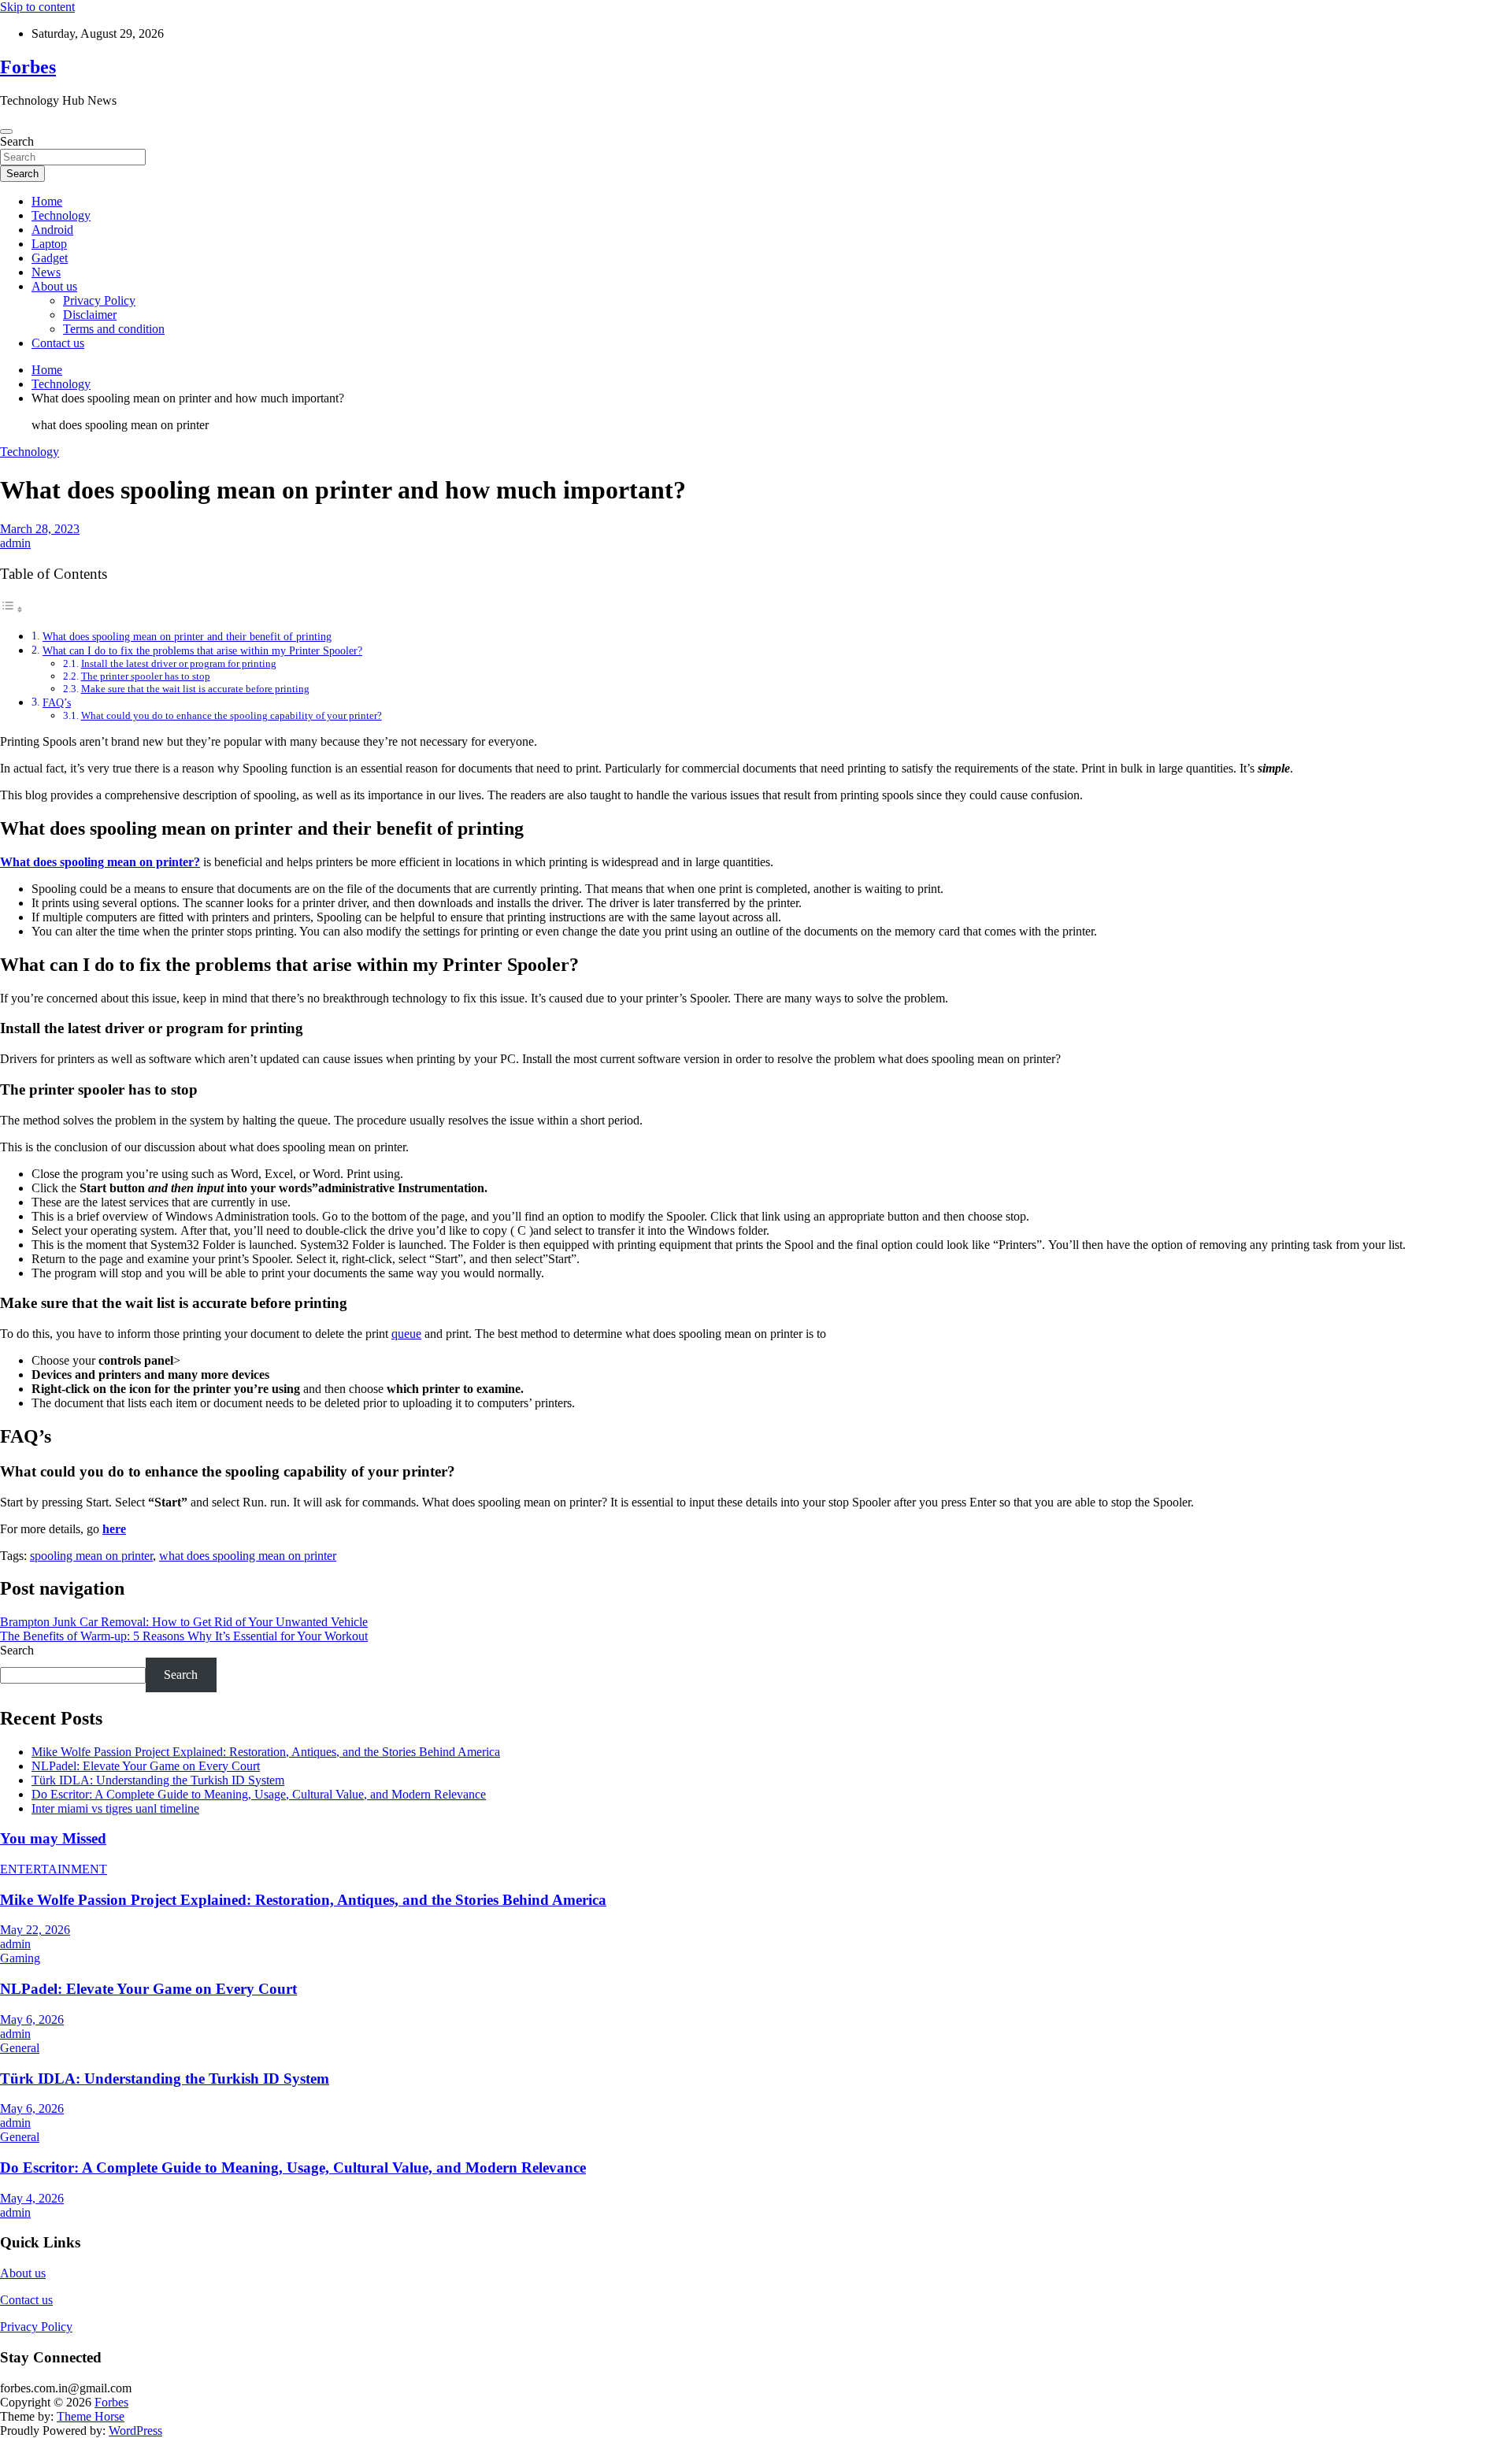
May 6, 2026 (32, 2019)
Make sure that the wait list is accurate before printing (195, 689)
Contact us (58, 343)
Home (47, 201)
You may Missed (53, 1838)
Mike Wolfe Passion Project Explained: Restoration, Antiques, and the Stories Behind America (266, 1752)
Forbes (28, 67)
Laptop (49, 244)
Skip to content (37, 7)
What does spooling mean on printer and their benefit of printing (187, 636)
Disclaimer (90, 315)
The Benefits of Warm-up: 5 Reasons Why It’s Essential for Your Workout (184, 1636)
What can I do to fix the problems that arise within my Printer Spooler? (202, 650)
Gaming (20, 1958)
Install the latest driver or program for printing (179, 663)
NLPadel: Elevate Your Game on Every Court (146, 1766)
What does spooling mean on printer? (100, 862)
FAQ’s (57, 702)
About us (54, 286)
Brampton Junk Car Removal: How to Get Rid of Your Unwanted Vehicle (184, 1622)
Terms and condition (114, 329)
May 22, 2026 (35, 1930)
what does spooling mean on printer (248, 1556)
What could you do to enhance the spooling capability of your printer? (232, 715)
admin (15, 543)
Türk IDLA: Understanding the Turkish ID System (158, 1780)
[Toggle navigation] (6, 132)
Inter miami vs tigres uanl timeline (115, 1808)
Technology (61, 215)
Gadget (50, 258)
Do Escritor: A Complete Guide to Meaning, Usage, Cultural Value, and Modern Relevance (259, 1794)
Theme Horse (91, 2416)
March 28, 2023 (40, 529)
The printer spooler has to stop (146, 676)
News (46, 272)
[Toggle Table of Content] (12, 609)
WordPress (135, 2431)
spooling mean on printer (91, 1556)
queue (406, 1334)
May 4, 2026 (32, 2198)
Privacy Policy (99, 300)
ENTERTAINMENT (54, 1869)
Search (17, 141)
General (20, 2048)
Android (52, 230)
